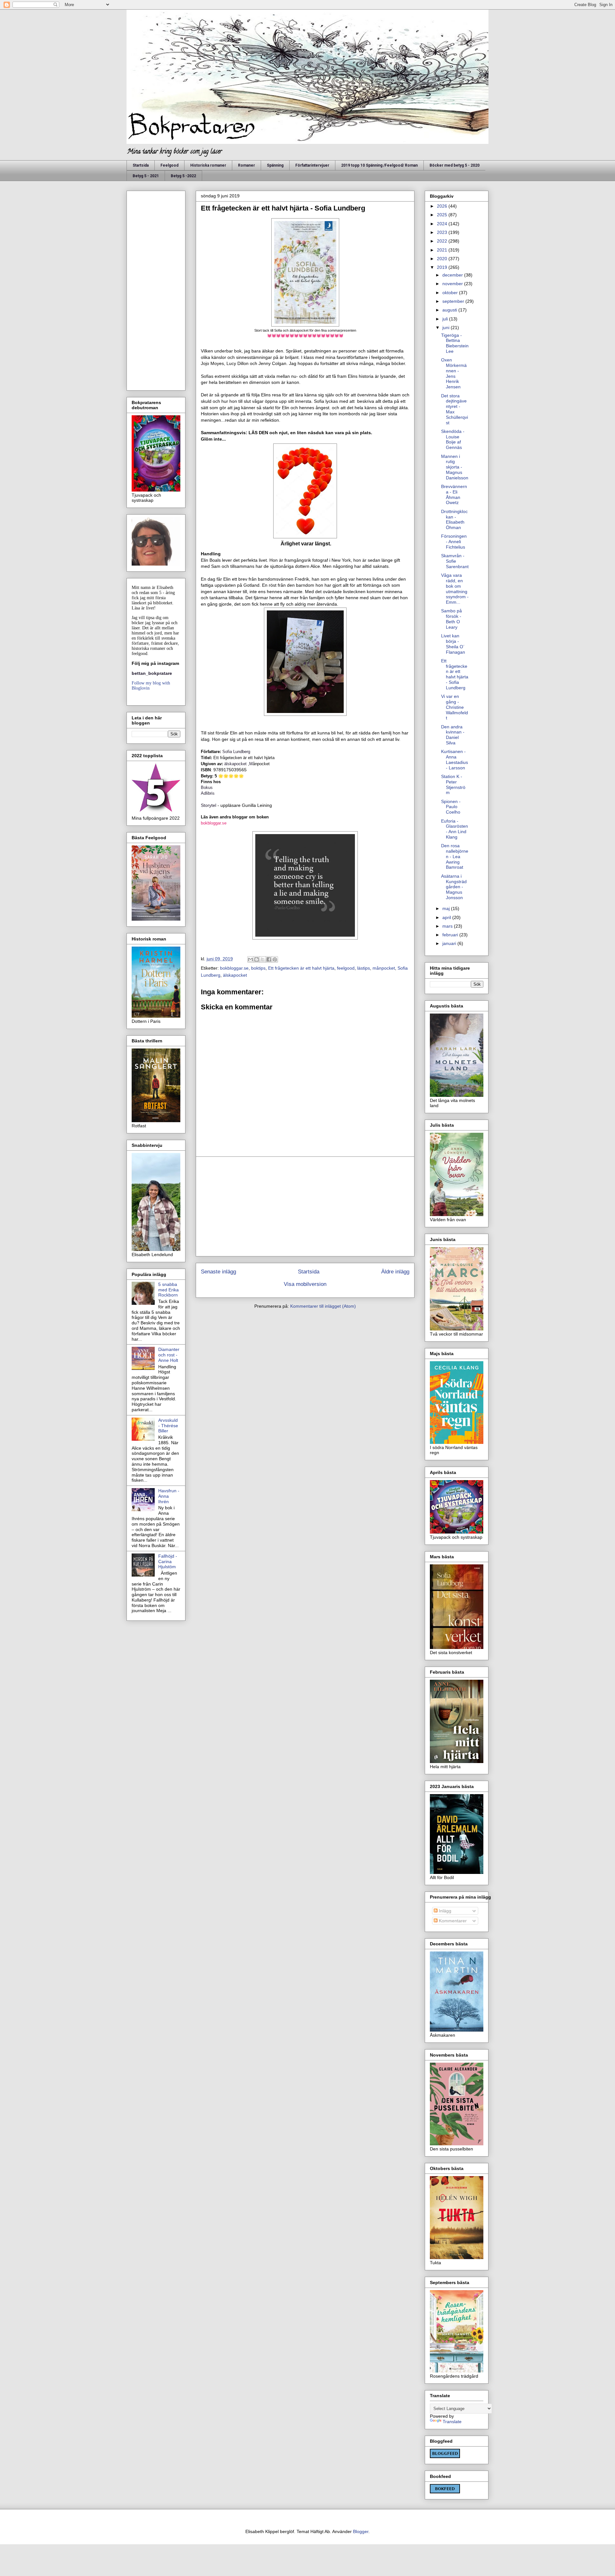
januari (450, 943)
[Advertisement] (305, 1206)
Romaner (246, 165)
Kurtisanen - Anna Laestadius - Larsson (455, 759)
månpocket (384, 968)
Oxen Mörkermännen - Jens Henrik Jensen (454, 373)
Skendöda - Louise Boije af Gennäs (453, 439)
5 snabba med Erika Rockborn (168, 1290)
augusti (450, 310)
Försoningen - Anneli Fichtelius (454, 542)
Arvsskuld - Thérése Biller (168, 1426)
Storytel (209, 805)
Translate (452, 2422)
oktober (451, 293)
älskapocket (236, 764)
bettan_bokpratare (152, 673)
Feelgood (169, 165)
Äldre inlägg (395, 1272)
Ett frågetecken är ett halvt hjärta (301, 968)
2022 (443, 241)
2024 (443, 224)
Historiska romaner (208, 165)
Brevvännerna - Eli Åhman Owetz (454, 494)
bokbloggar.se (214, 823)
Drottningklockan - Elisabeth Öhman (454, 519)
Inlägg (444, 1911)
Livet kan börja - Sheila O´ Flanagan (453, 644)
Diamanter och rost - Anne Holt (169, 1355)
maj (447, 908)
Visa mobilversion (305, 1284)
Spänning (275, 165)
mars (448, 926)
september (454, 301)
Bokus (207, 787)
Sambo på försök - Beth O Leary (451, 619)
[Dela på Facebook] (269, 959)
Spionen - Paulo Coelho (451, 807)
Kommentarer (452, 1921)
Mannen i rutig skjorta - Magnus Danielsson (455, 467)
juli (446, 319)
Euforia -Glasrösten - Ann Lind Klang (455, 829)
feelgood (346, 968)
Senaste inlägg (218, 1272)
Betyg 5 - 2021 (146, 176)
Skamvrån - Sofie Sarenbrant (455, 561)
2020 (443, 259)
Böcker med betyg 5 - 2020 (455, 165)
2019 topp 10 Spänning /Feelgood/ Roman (379, 165)
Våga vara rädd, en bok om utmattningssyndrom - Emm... (455, 589)
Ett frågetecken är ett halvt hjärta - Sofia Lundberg (455, 674)
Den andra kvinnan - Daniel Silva (453, 735)
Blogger (361, 2531)
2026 (443, 206)
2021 (443, 250)
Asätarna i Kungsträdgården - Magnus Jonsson (454, 887)
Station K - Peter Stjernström (453, 784)
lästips (364, 968)
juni (447, 327)
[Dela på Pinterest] (275, 959)
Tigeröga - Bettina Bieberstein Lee (455, 343)
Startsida (141, 165)
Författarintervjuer (312, 165)
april (447, 917)
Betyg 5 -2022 (183, 176)
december (453, 275)
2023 (443, 232)
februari (451, 935)
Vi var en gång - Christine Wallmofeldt (455, 707)
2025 (443, 215)
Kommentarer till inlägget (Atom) (323, 1306)
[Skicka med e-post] (250, 959)
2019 (443, 267)
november (453, 284)
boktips (258, 968)
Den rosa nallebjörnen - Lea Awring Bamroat (455, 856)
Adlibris (208, 793)
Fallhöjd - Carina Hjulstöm (168, 1561)
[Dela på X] (263, 959)
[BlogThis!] (257, 959)
